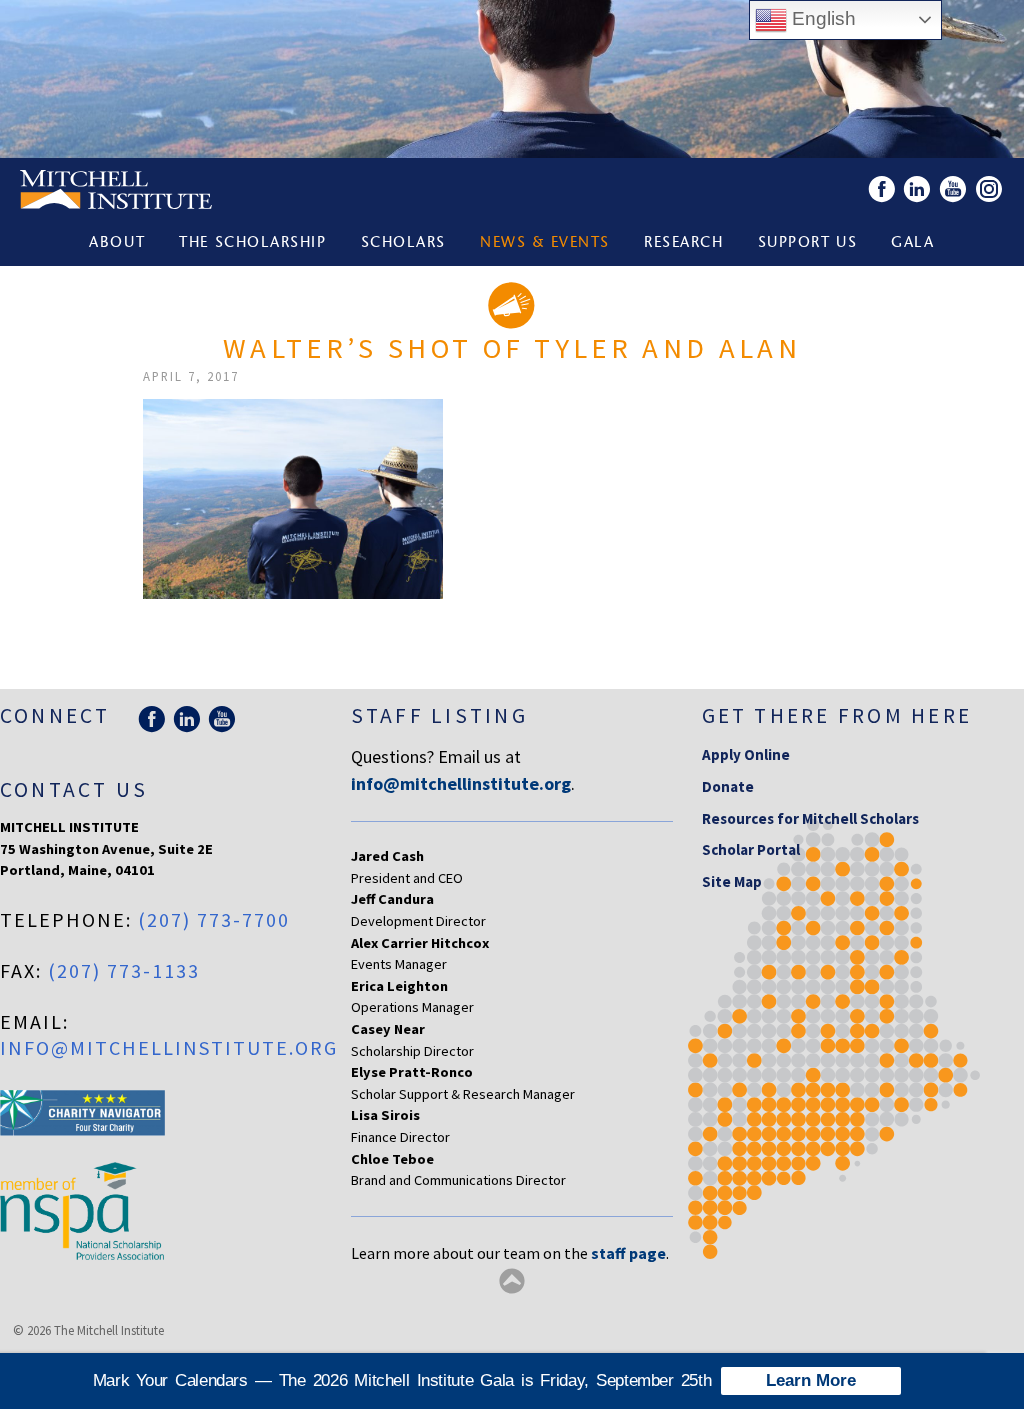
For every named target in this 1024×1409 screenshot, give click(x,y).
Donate (728, 786)
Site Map (732, 881)
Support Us (807, 243)
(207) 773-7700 (214, 919)
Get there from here (837, 715)
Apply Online (746, 754)
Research (683, 243)
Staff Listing (439, 715)
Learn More (811, 1380)
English (821, 18)
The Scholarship (252, 243)
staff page (628, 1253)
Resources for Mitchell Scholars (810, 818)
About (117, 243)
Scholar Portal (751, 849)
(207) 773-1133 (124, 970)
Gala (912, 243)
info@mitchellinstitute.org (169, 1047)
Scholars (403, 243)
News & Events (545, 243)
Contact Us (74, 789)
